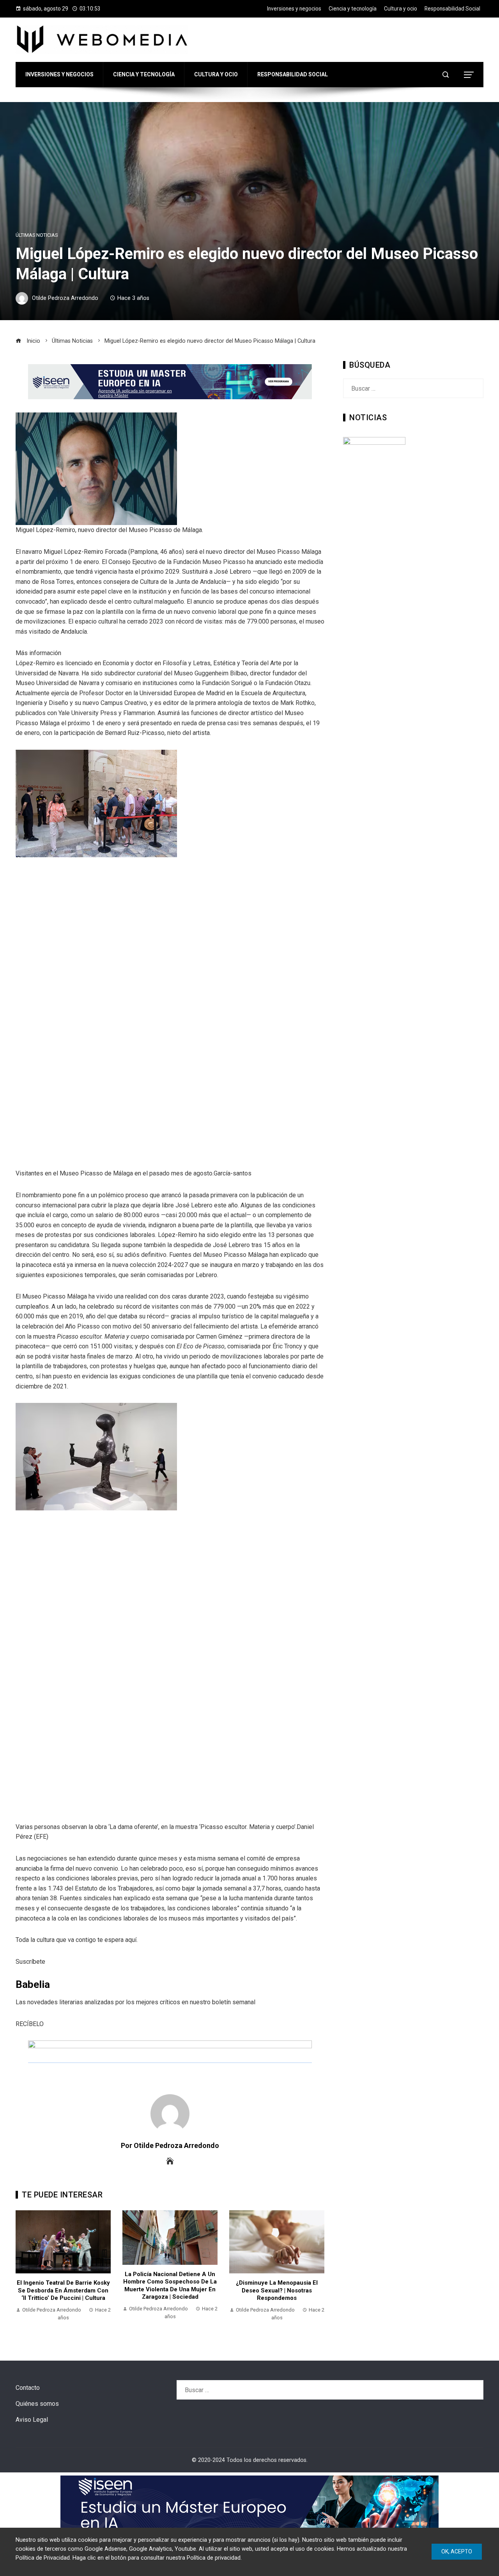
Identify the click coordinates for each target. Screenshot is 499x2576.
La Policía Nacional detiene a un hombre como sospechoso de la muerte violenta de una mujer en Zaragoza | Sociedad (170, 2286)
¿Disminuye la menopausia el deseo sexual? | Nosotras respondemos (277, 2290)
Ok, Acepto (457, 2551)
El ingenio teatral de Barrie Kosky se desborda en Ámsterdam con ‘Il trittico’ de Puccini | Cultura (63, 2290)
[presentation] (23, 2270)
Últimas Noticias (37, 235)
